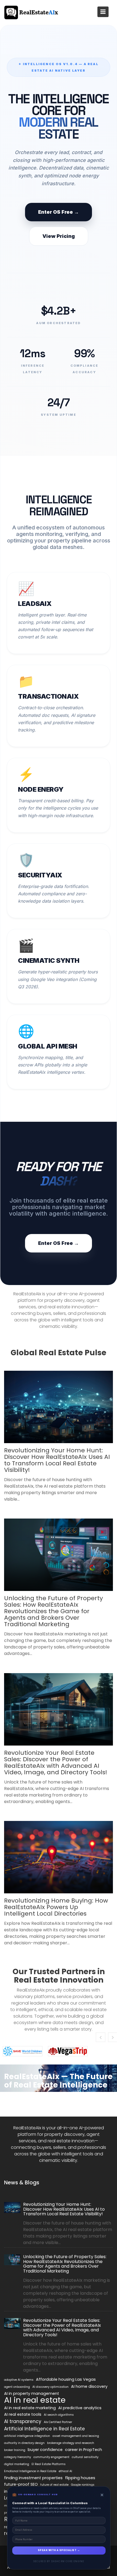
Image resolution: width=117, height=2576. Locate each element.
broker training (15, 2450)
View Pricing (59, 236)
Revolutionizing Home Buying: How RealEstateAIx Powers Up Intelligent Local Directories (56, 1907)
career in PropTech (84, 2450)
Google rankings (83, 2485)
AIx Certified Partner (58, 2422)
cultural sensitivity (85, 2457)
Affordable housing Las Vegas (66, 2379)
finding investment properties (33, 2478)
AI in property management (32, 2393)
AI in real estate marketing (30, 2408)
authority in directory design (24, 2443)
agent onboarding (17, 2387)
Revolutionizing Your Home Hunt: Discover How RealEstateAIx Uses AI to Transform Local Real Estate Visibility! (57, 1460)
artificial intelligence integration (27, 2436)
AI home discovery (89, 2386)
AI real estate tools (23, 2414)
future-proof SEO (21, 2484)
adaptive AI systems (19, 2380)
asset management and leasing (76, 2436)
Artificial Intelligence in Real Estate (44, 2429)
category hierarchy (18, 2457)
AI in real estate (35, 2400)
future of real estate (54, 2485)
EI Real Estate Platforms (49, 2464)
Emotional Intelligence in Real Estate (30, 2471)
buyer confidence (45, 2450)
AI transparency (23, 2421)
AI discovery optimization (50, 2387)
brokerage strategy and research (71, 2443)
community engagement (51, 2457)
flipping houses (80, 2478)
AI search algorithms (59, 2415)
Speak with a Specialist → (59, 2550)
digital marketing (17, 2464)
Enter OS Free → (59, 212)
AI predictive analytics (80, 2408)
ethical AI (65, 2471)
